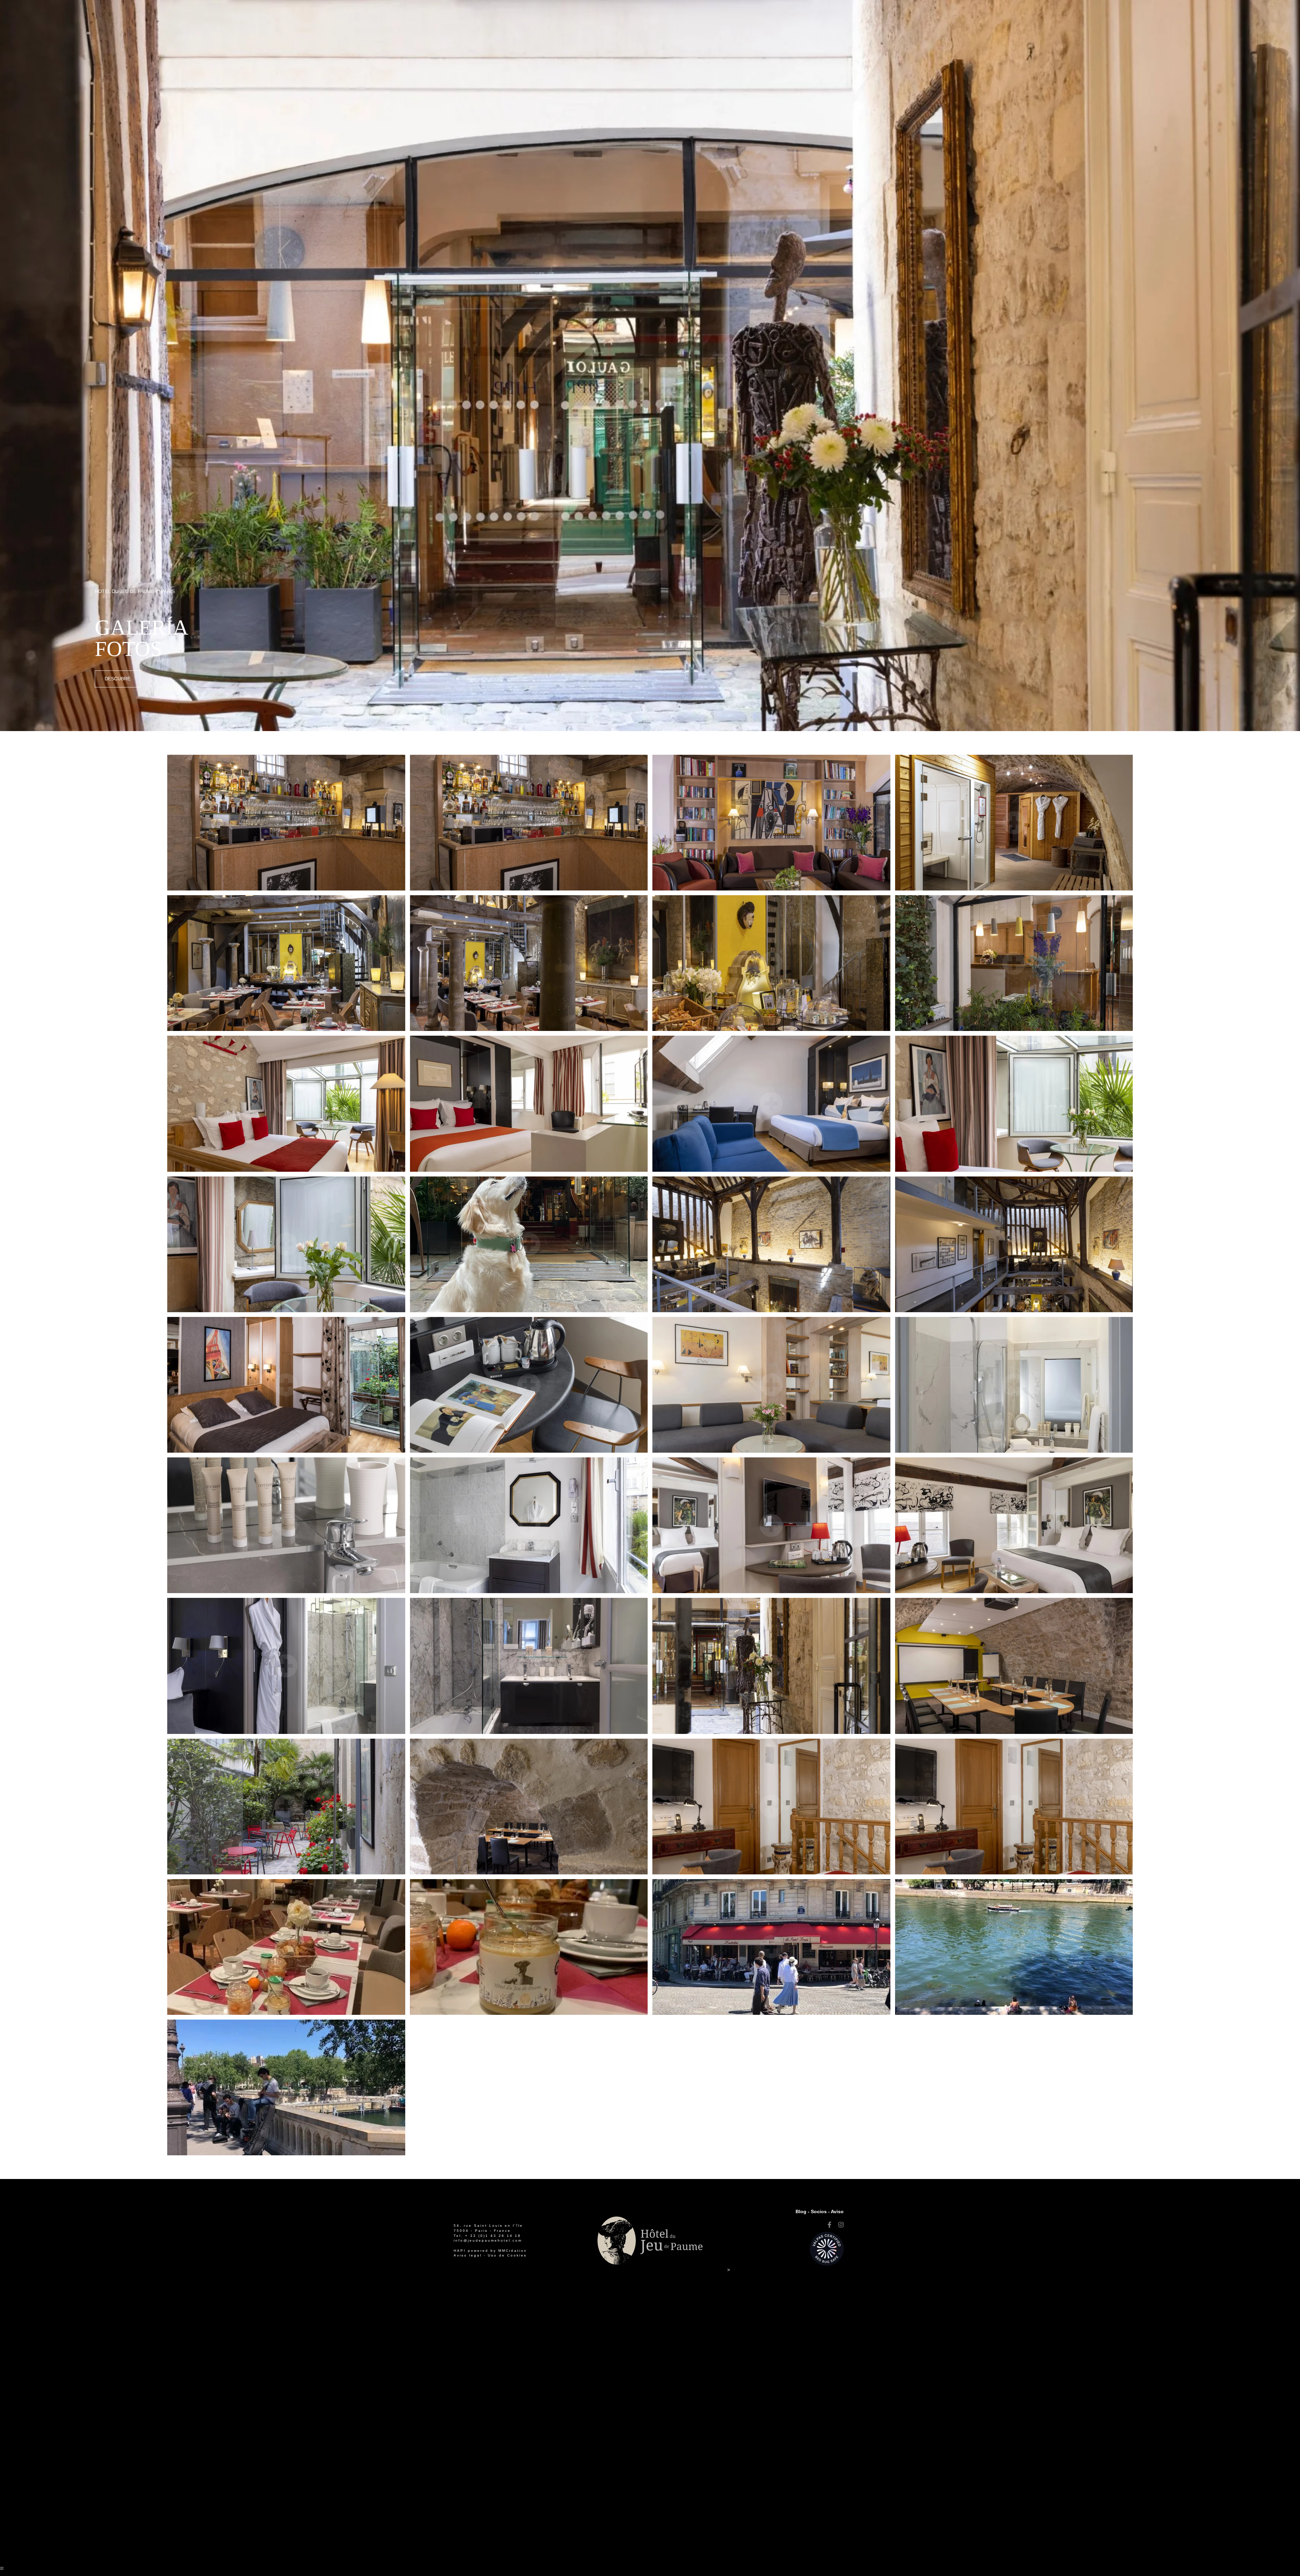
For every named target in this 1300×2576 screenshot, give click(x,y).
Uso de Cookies (507, 2255)
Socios (819, 2211)
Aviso (837, 2211)
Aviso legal (468, 2255)
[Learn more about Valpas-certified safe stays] (827, 2248)
